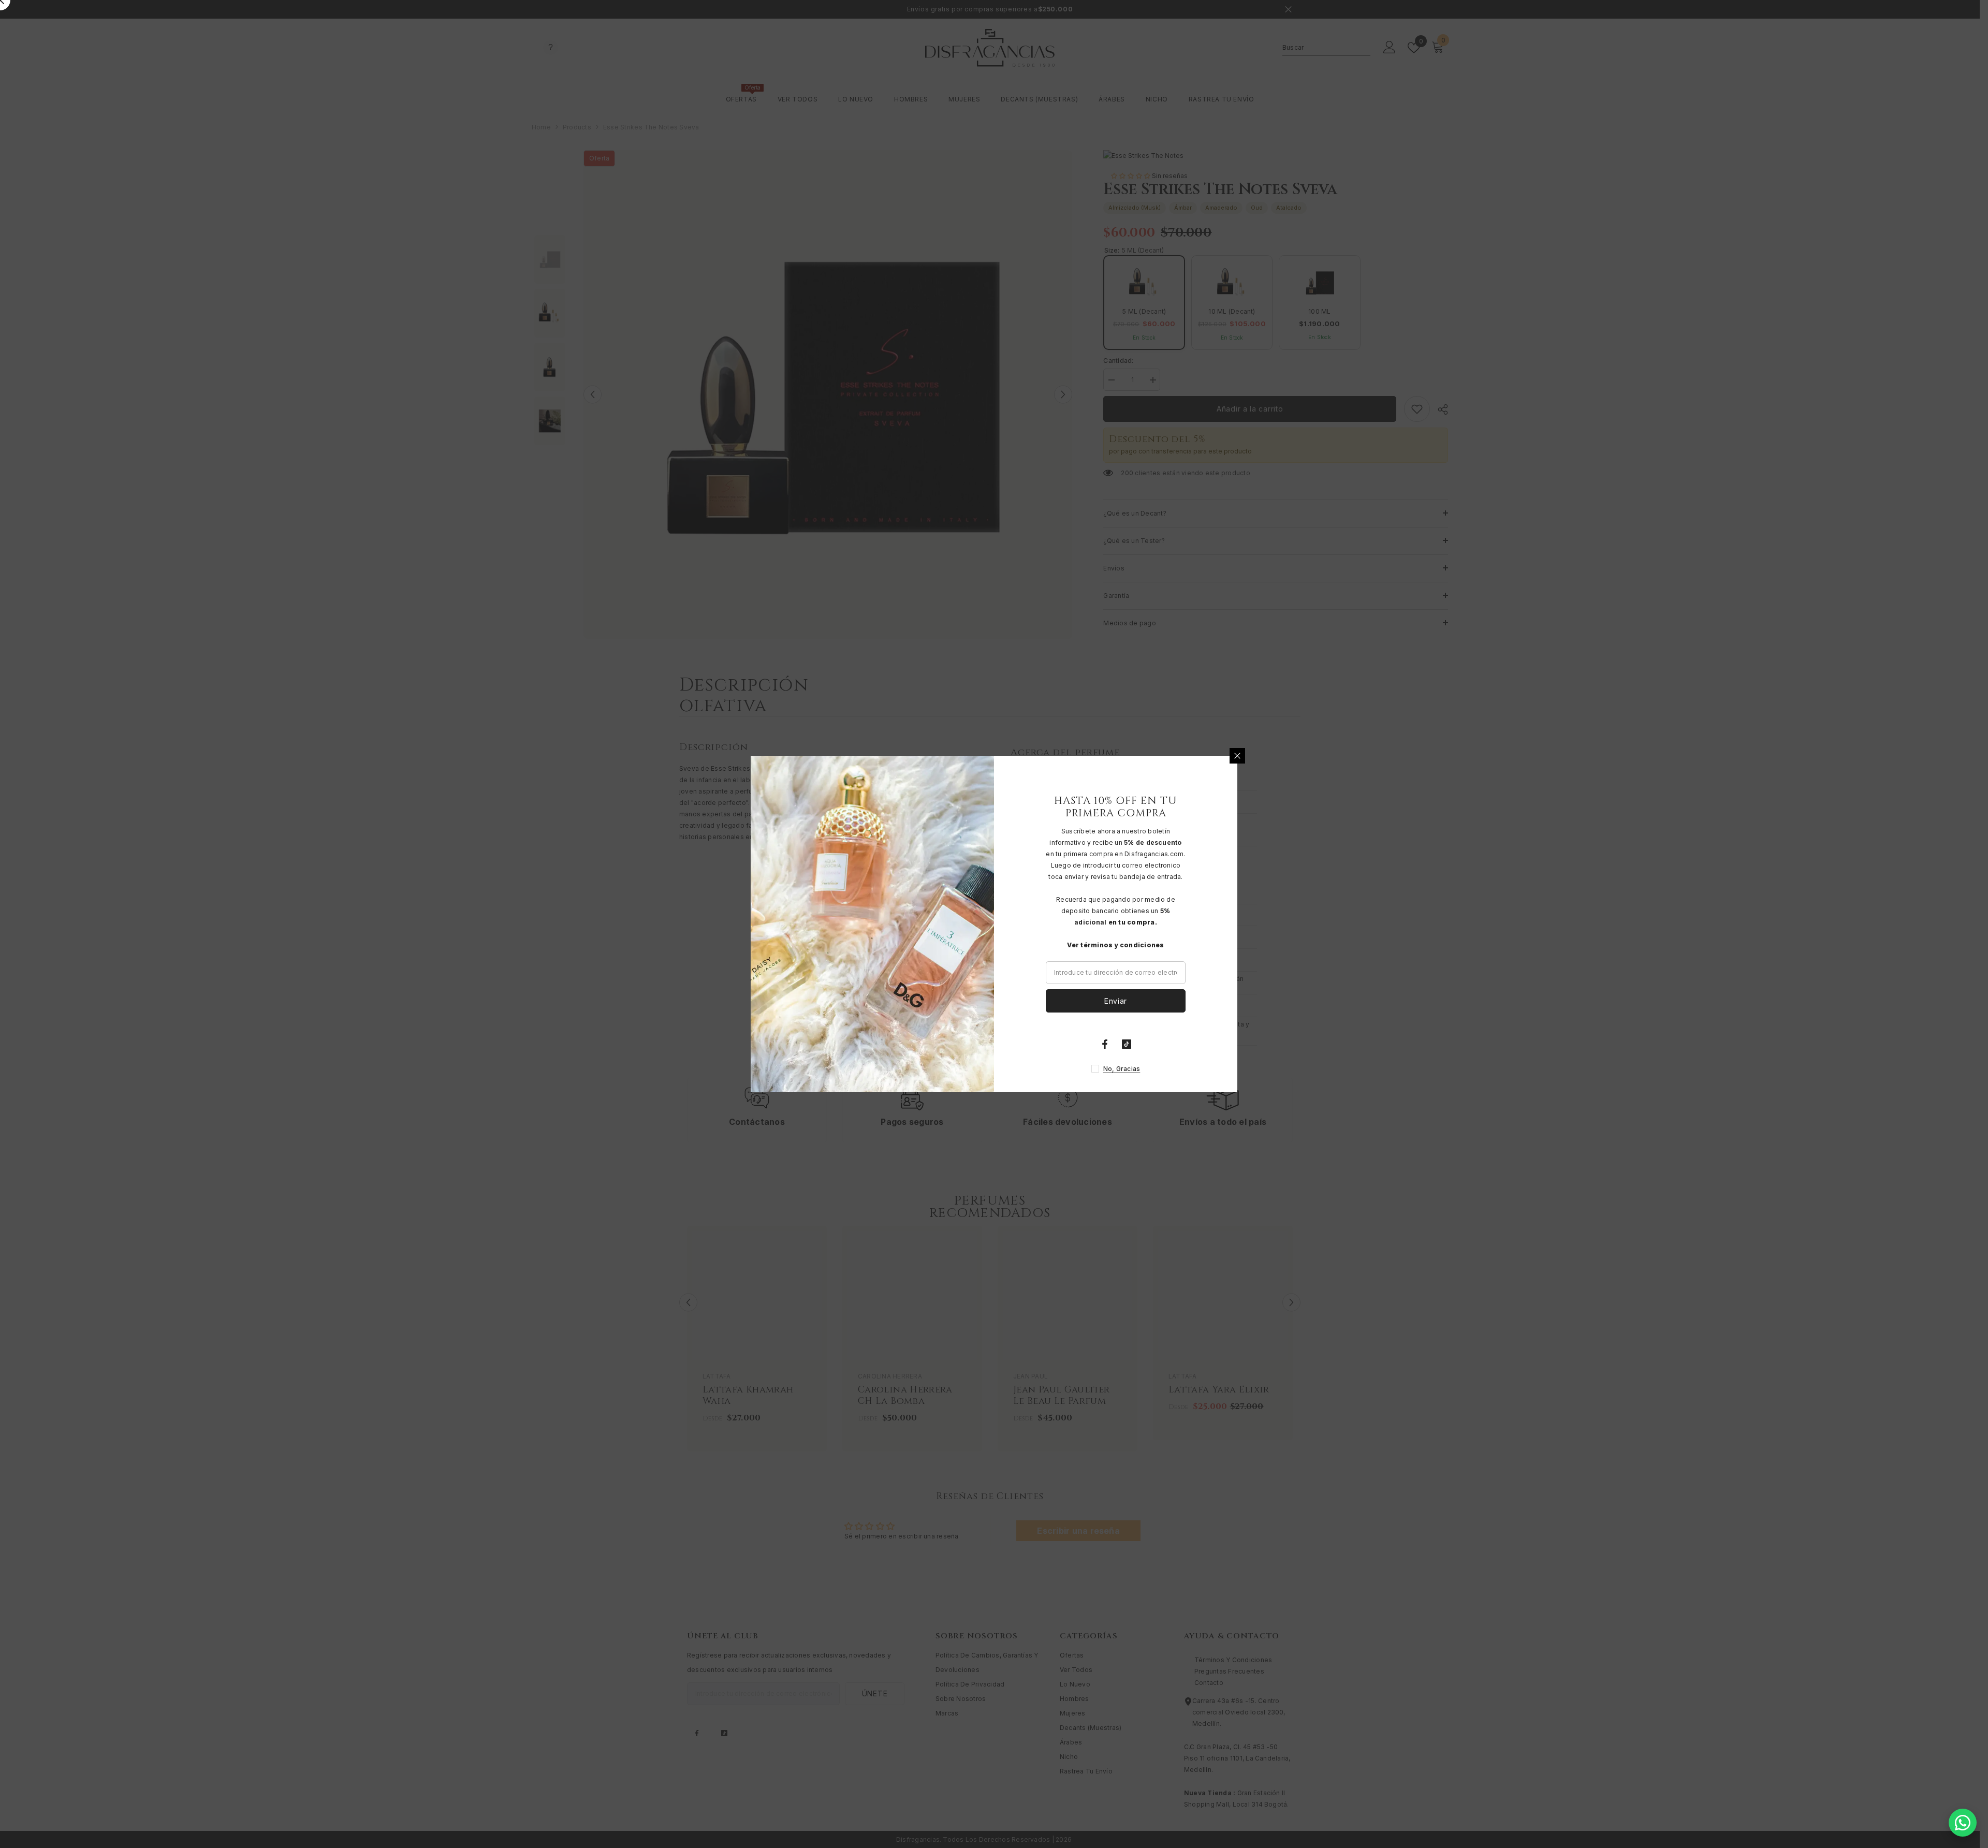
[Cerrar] (1237, 756)
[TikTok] (1127, 1044)
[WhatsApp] (1963, 1823)
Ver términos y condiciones (1115, 945)
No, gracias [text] (1122, 1069)
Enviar (1116, 1001)
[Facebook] (1105, 1044)
